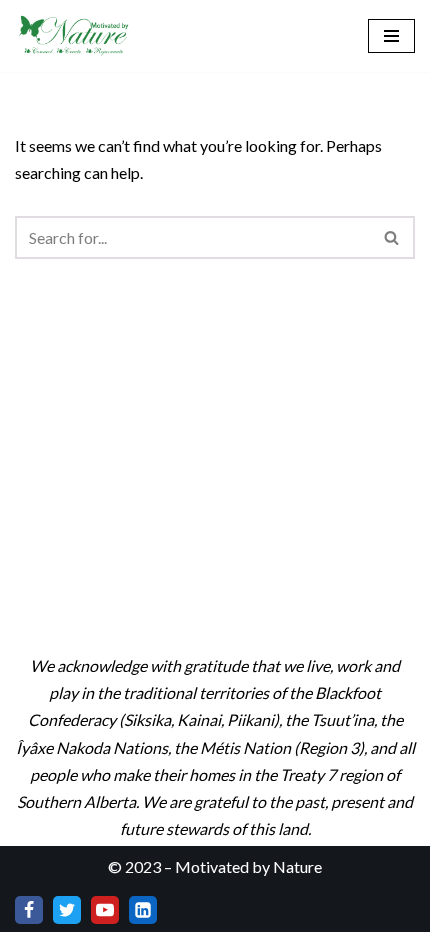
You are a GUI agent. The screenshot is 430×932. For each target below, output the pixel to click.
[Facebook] (29, 910)
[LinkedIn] (143, 910)
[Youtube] (105, 910)
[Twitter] (67, 910)
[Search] (392, 237)
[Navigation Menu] (391, 36)
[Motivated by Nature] (75, 36)
